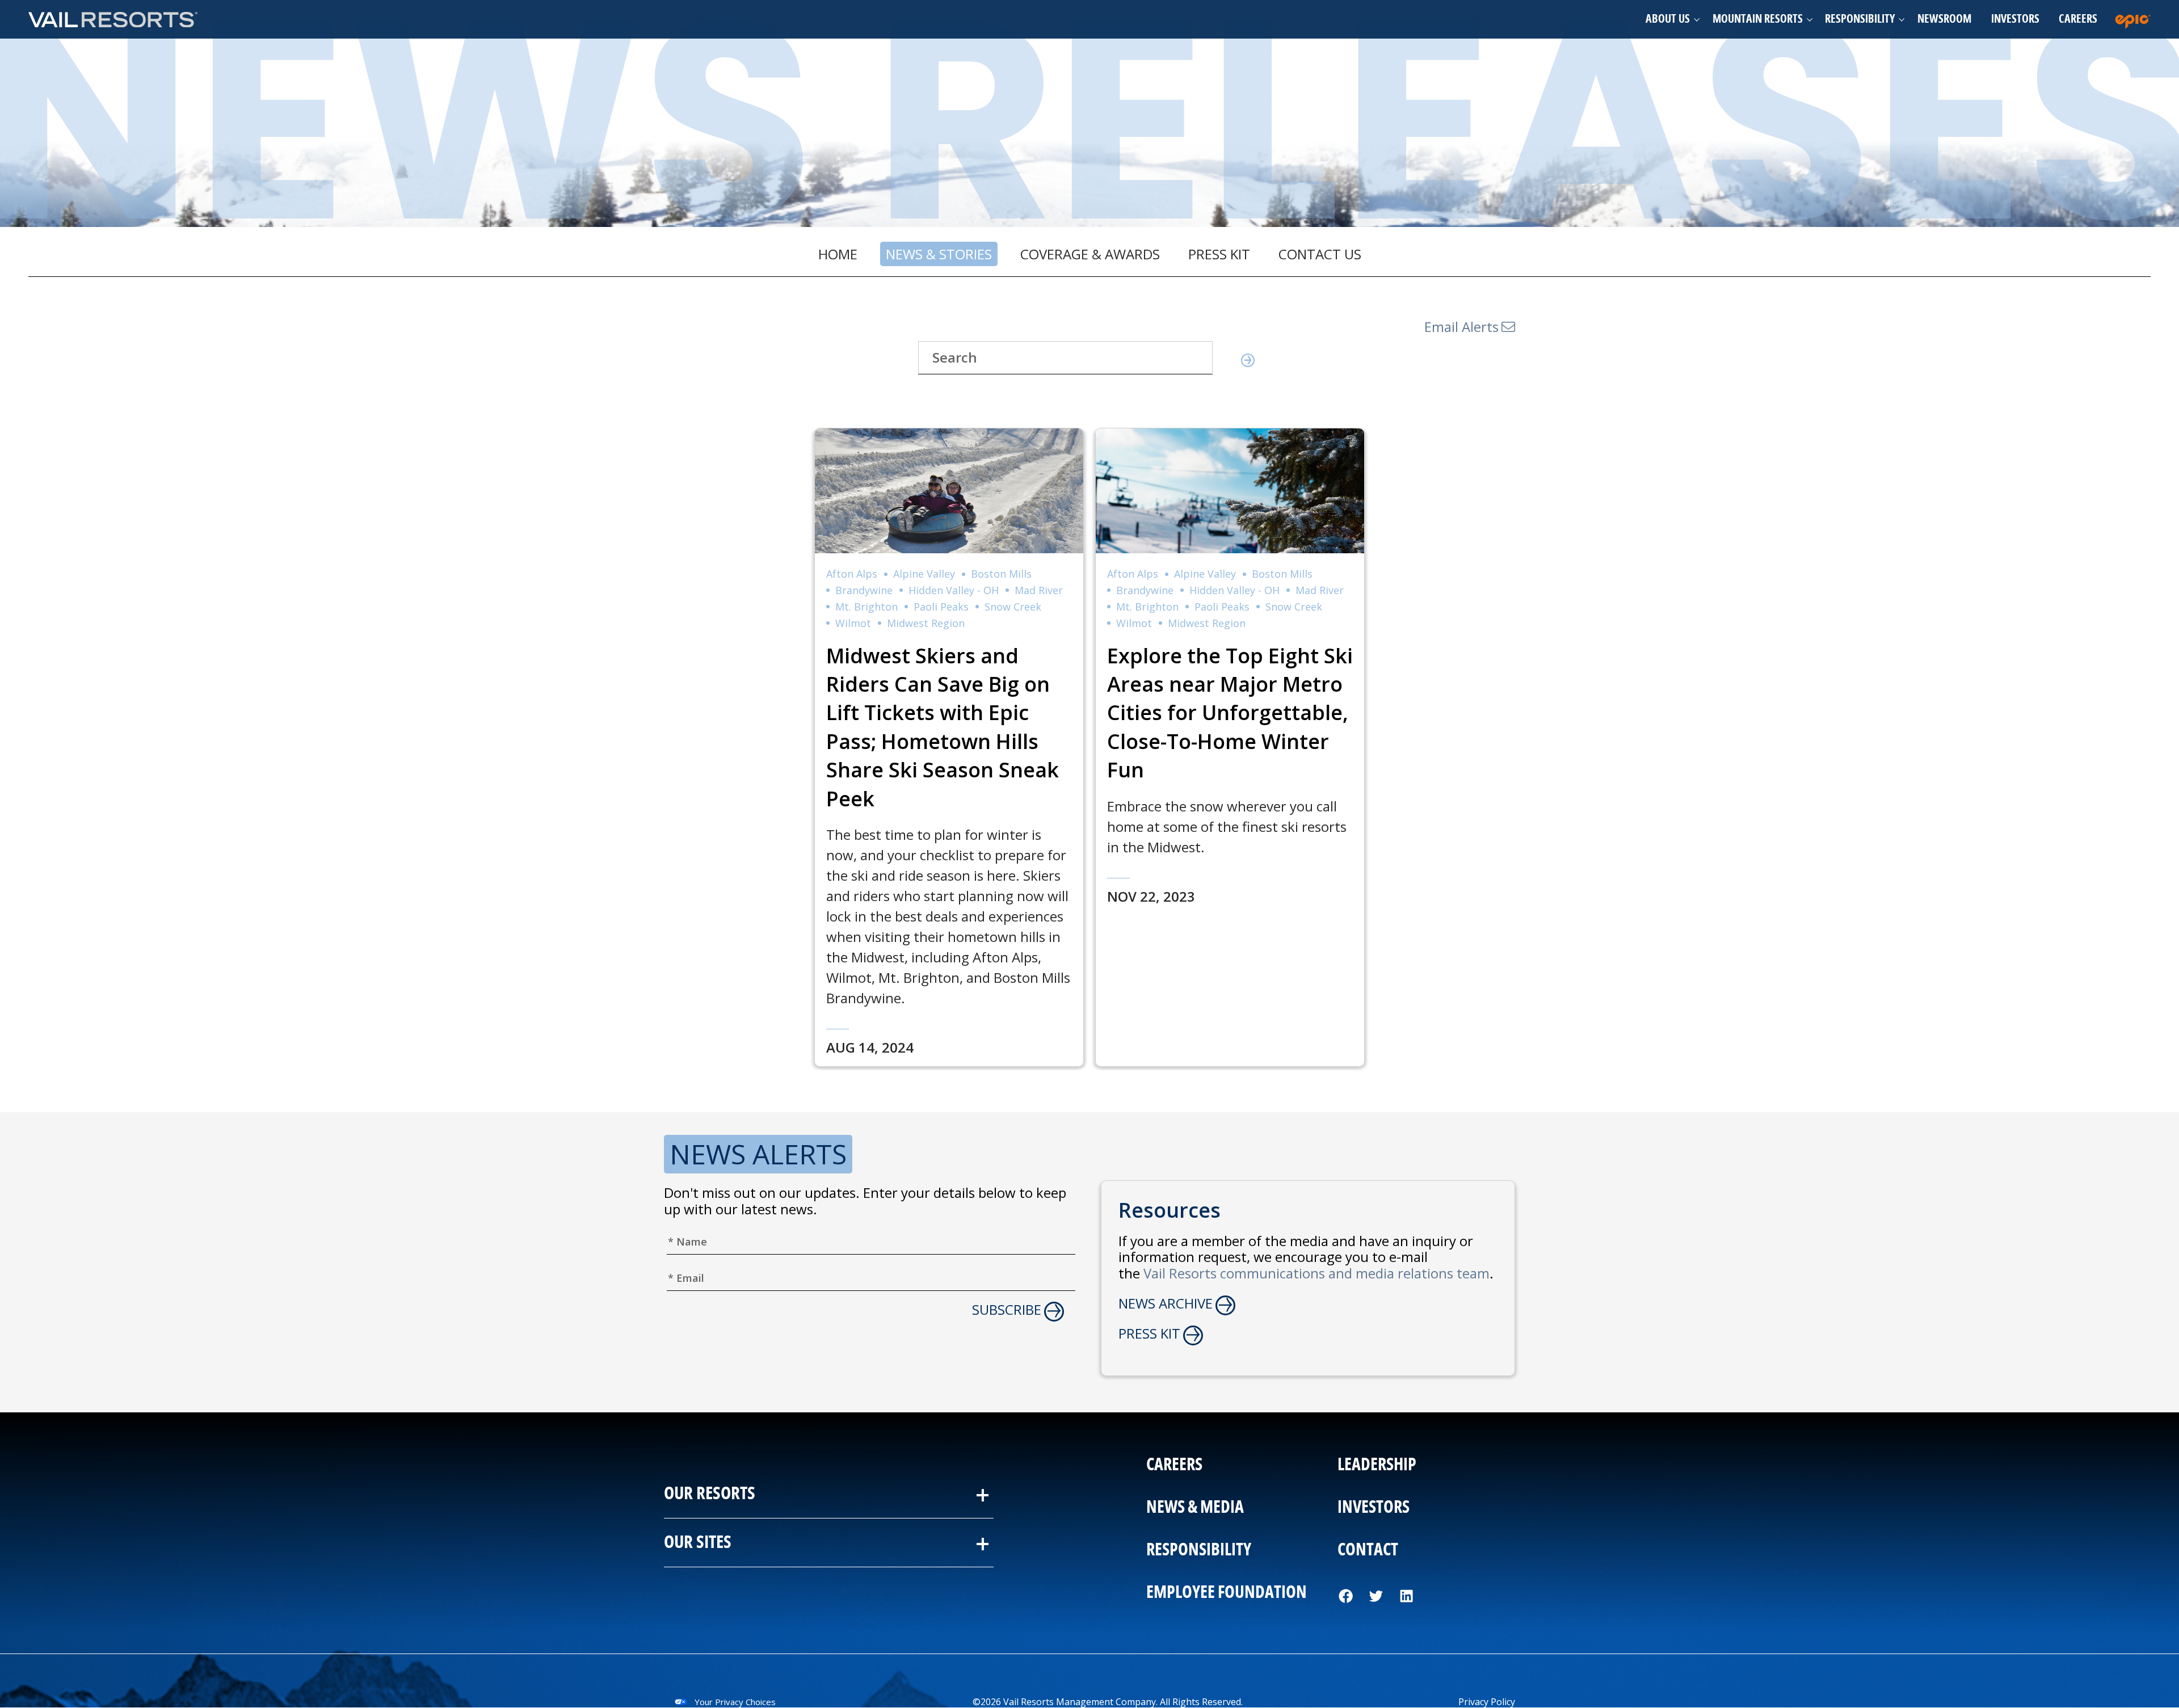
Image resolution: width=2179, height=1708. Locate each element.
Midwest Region (926, 623)
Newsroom (1944, 19)
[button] (1669, 19)
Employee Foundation (1227, 1593)
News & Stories (939, 254)
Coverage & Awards (1090, 254)
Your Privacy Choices (735, 1702)
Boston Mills (1001, 574)
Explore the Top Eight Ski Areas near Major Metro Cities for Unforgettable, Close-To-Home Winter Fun (1230, 713)
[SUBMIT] (1244, 362)
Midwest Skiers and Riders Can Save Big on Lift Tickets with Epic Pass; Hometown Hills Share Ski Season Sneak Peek (943, 727)
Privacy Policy (1487, 1702)
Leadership (1377, 1465)
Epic (2135, 19)
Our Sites (698, 1543)
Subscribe (1007, 1310)
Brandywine (864, 590)
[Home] (113, 19)
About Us (1668, 19)
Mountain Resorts (1758, 19)
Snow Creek (1013, 607)
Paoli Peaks (941, 607)
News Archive (1166, 1304)
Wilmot (853, 623)
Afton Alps (852, 574)
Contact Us (1320, 254)
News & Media (1195, 1508)
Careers (2078, 19)
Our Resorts (710, 1494)
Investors (2015, 19)
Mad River (1039, 590)
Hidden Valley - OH (954, 590)
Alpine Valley (924, 574)
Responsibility (1860, 19)
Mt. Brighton (866, 607)
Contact (1368, 1550)
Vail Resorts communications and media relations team (1316, 1273)
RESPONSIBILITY (1199, 1550)
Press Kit (1219, 254)
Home (838, 254)
